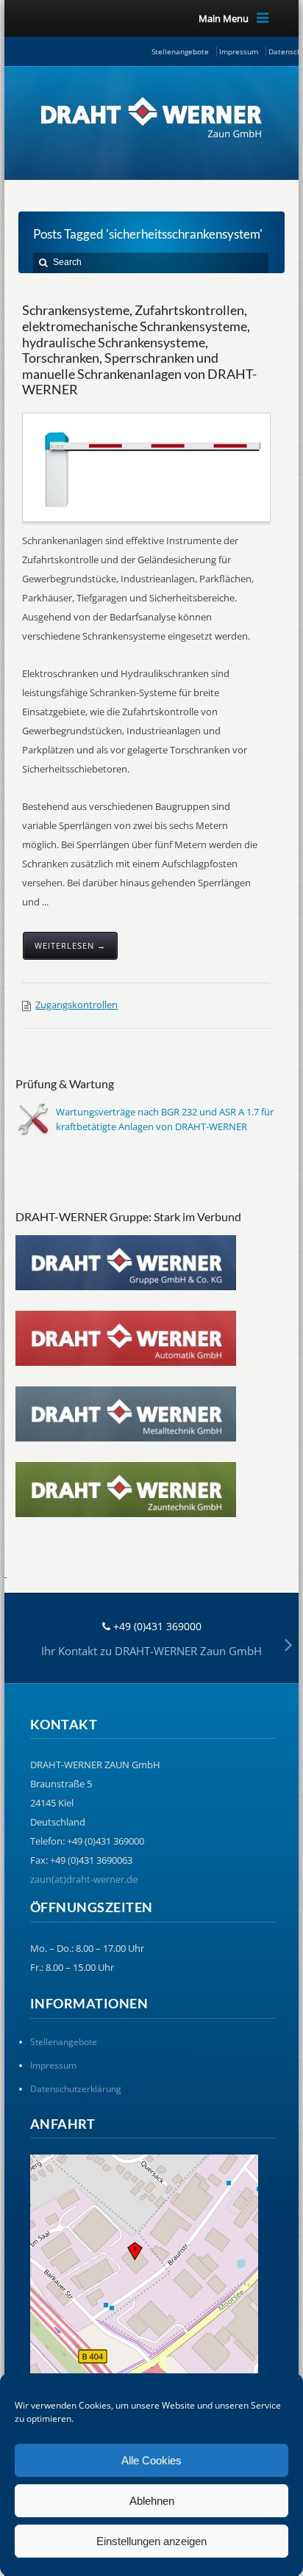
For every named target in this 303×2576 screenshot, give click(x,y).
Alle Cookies (151, 2460)
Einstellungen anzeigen (151, 2541)
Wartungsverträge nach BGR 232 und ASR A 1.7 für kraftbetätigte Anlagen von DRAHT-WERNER (165, 1119)
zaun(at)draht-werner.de (84, 1879)
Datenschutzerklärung (76, 2089)
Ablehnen (152, 2501)
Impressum (239, 51)
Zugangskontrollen (76, 1005)
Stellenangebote (180, 51)
